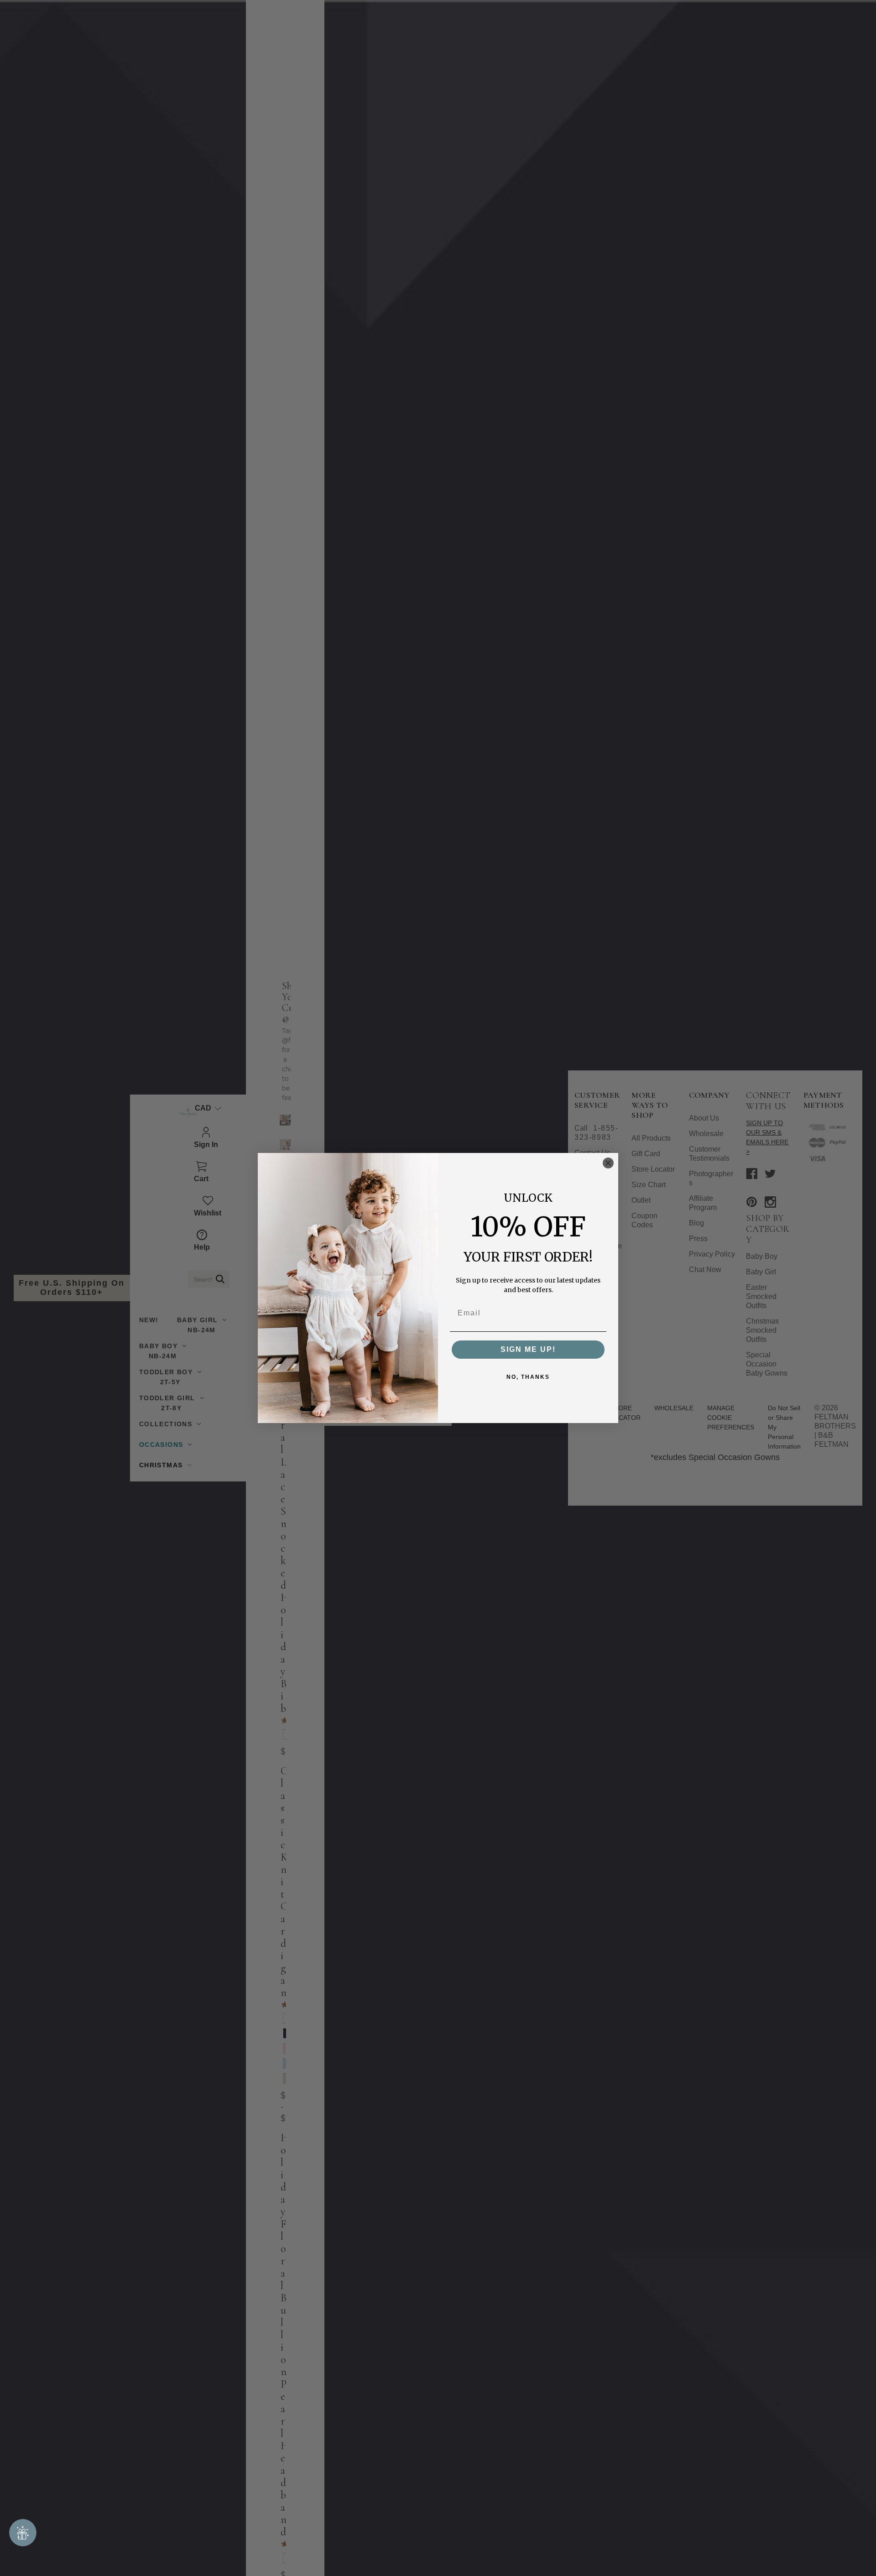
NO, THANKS (528, 1377)
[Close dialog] (608, 1163)
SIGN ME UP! (528, 1349)
